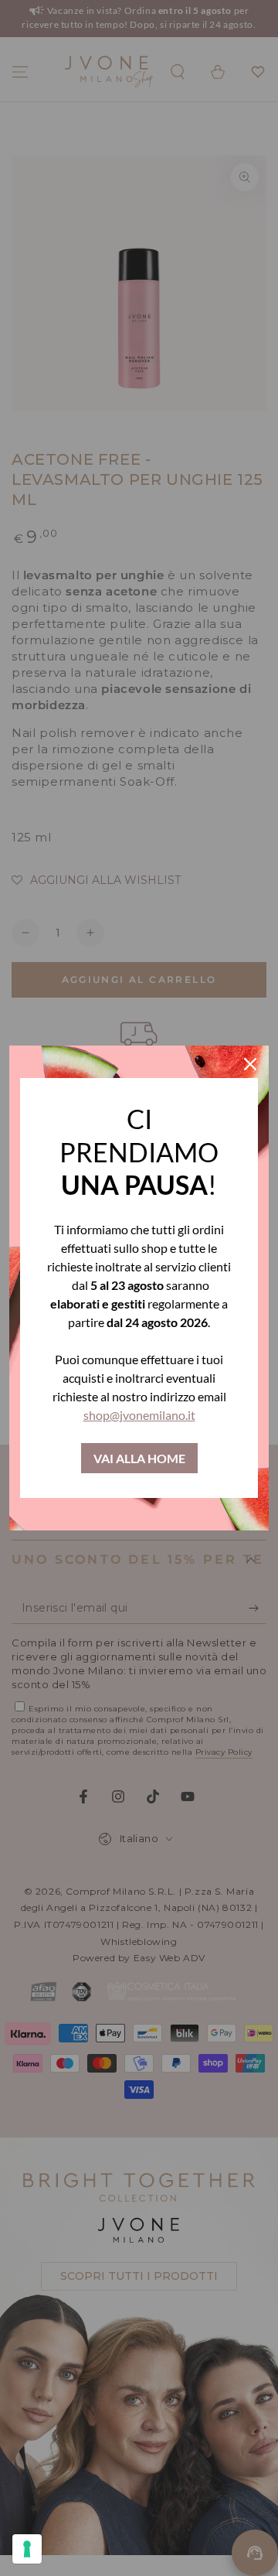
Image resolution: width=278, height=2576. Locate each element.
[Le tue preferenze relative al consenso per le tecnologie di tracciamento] (27, 2549)
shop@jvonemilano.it (139, 1415)
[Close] (250, 1064)
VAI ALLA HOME (139, 1458)
